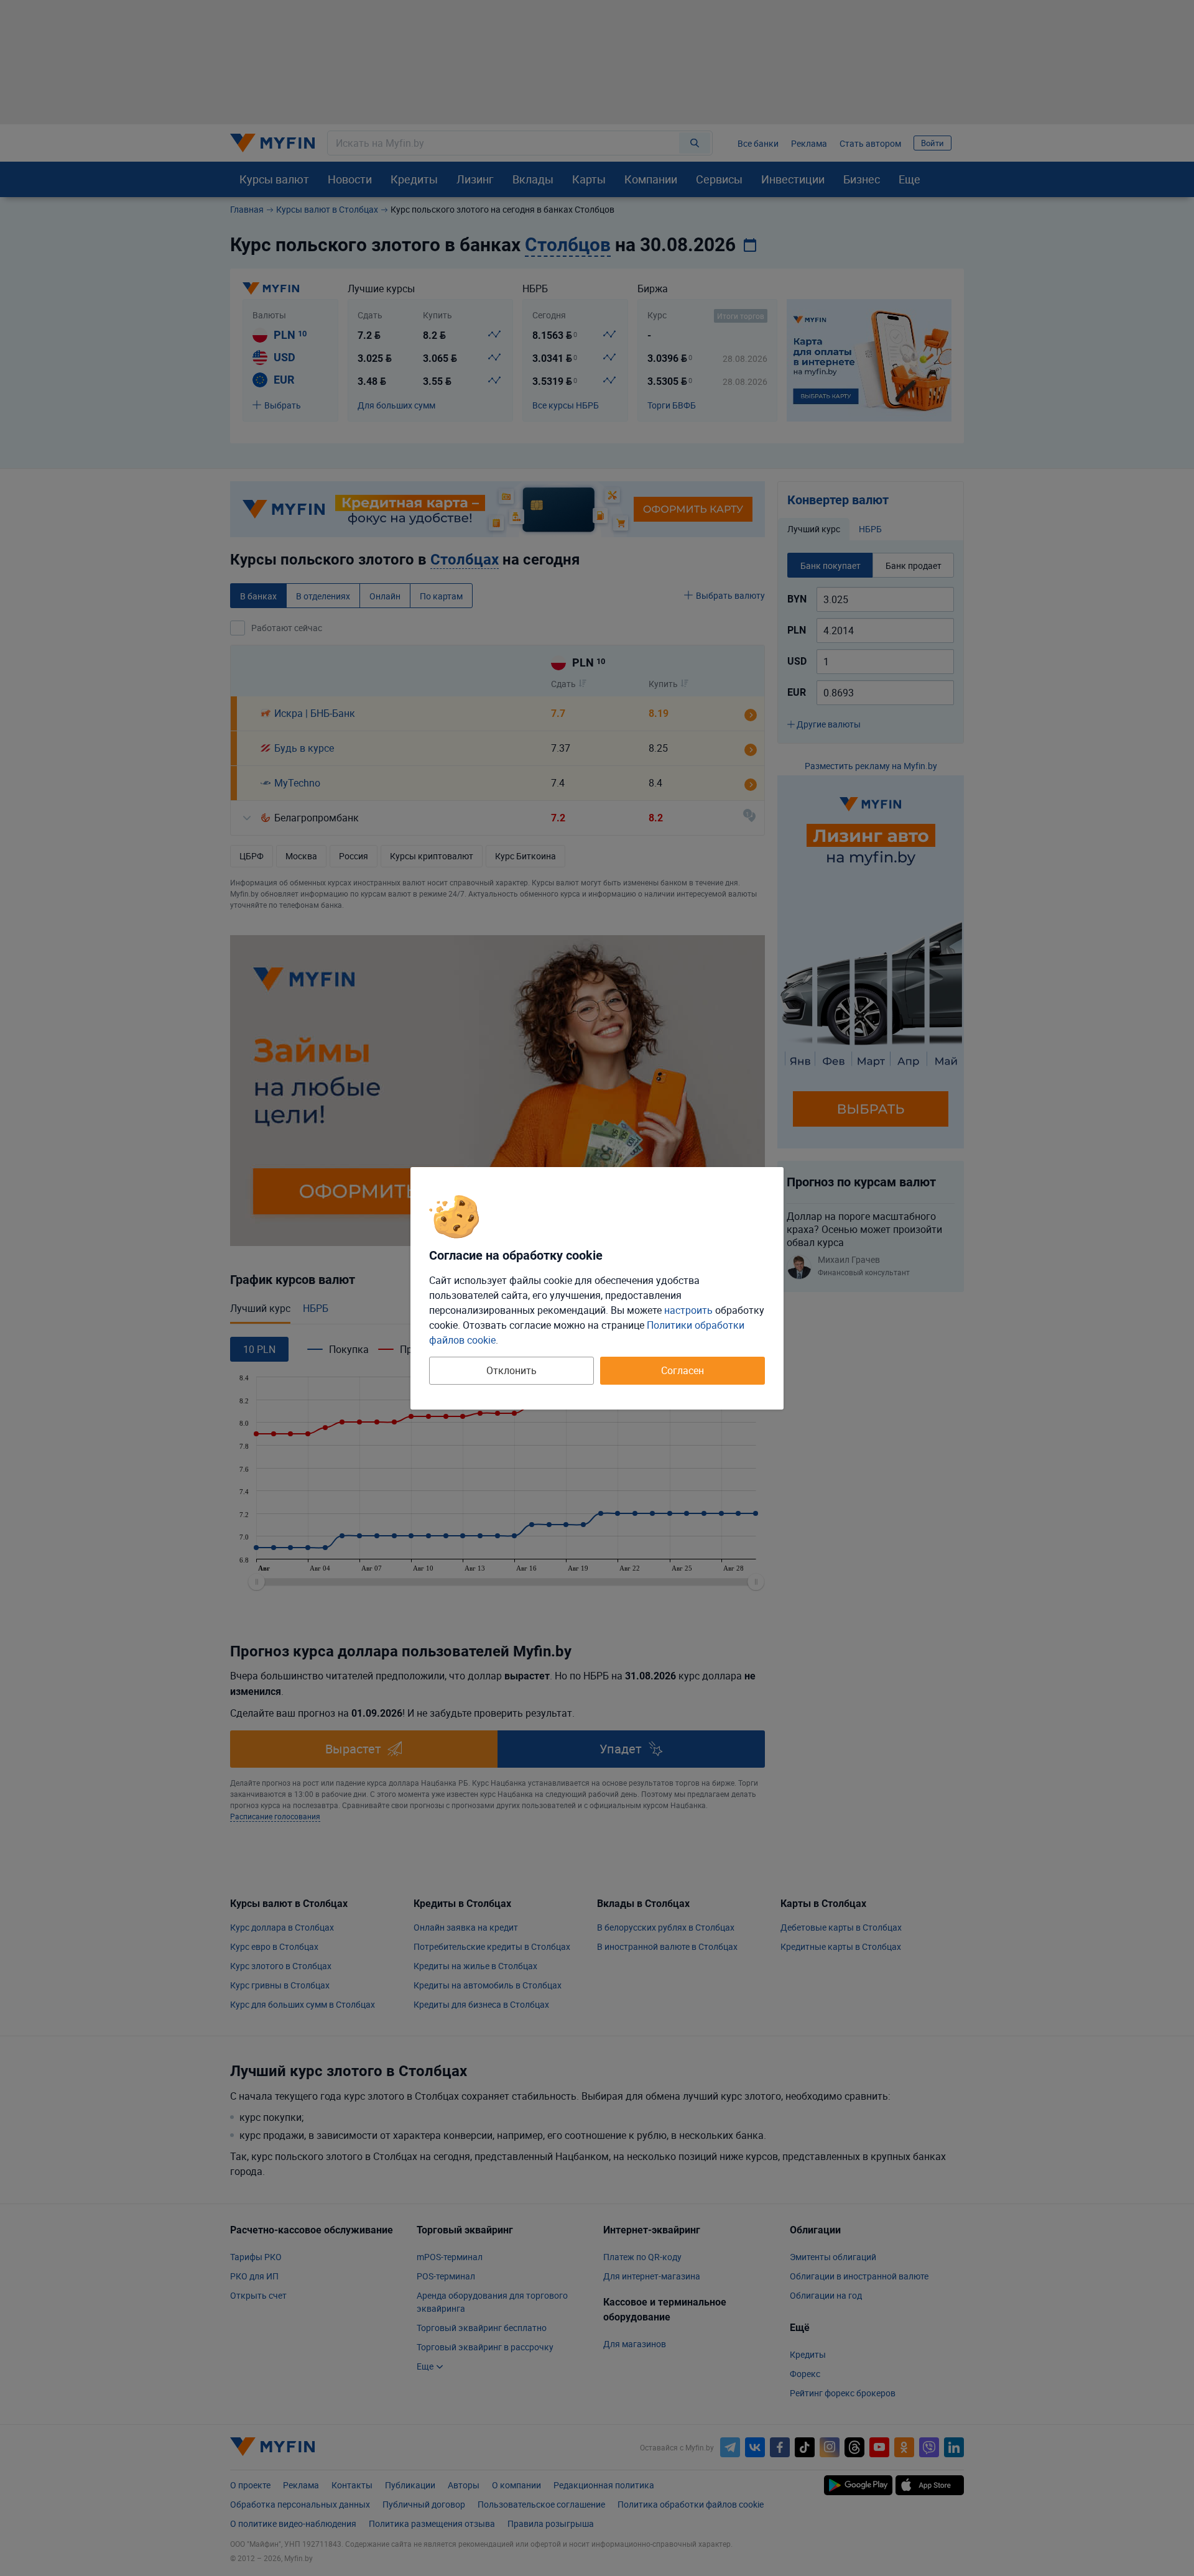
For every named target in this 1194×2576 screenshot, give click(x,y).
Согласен (683, 1370)
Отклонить (511, 1370)
